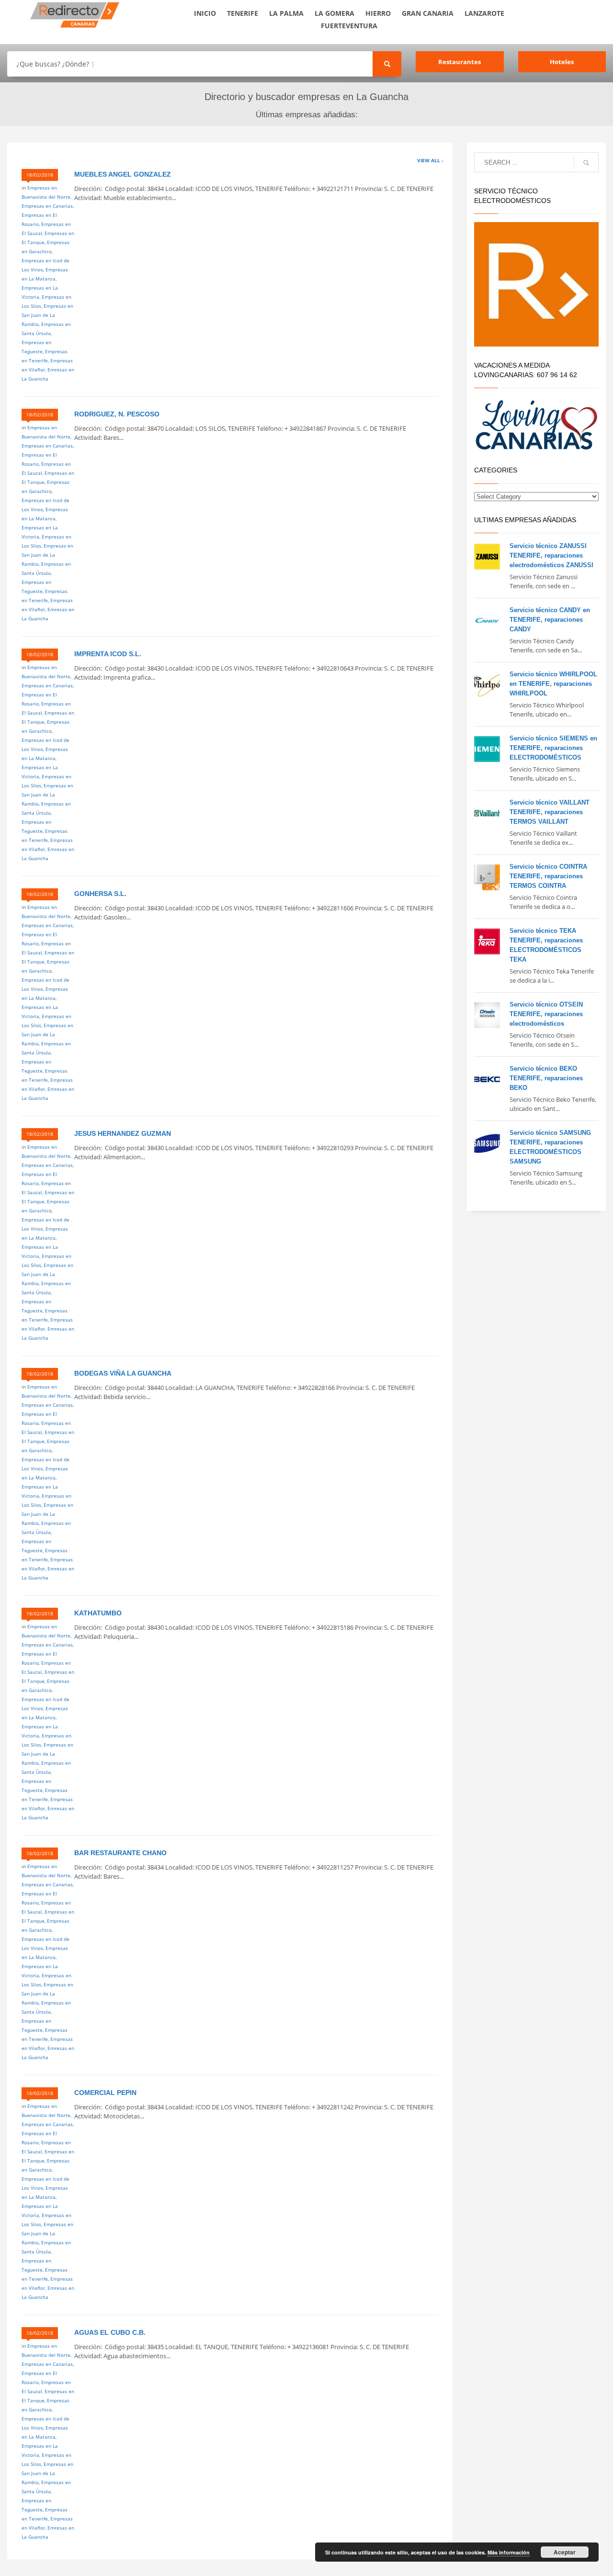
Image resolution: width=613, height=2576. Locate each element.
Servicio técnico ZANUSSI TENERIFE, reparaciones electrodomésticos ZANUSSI (551, 555)
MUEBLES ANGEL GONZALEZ (123, 174)
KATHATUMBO (98, 1613)
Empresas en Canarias (47, 206)
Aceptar (565, 2552)
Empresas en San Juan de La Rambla (47, 315)
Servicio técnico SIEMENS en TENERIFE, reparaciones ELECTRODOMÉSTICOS (553, 748)
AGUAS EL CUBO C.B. (110, 2332)
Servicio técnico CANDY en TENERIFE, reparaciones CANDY (550, 620)
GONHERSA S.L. (100, 894)
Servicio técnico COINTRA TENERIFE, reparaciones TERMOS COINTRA (548, 876)
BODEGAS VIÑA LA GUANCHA (123, 1373)
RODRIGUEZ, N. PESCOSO (117, 414)
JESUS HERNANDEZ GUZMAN (123, 1133)
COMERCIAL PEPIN (105, 2093)
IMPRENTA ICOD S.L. (108, 654)
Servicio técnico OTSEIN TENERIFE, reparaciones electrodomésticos (546, 1014)
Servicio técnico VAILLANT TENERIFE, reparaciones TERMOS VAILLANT (550, 812)
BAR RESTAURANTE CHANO (120, 1853)
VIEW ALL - (430, 160)
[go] (586, 163)
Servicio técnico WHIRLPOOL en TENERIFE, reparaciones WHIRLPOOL (553, 684)
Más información (509, 2552)
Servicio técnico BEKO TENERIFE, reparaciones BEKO (546, 1078)
